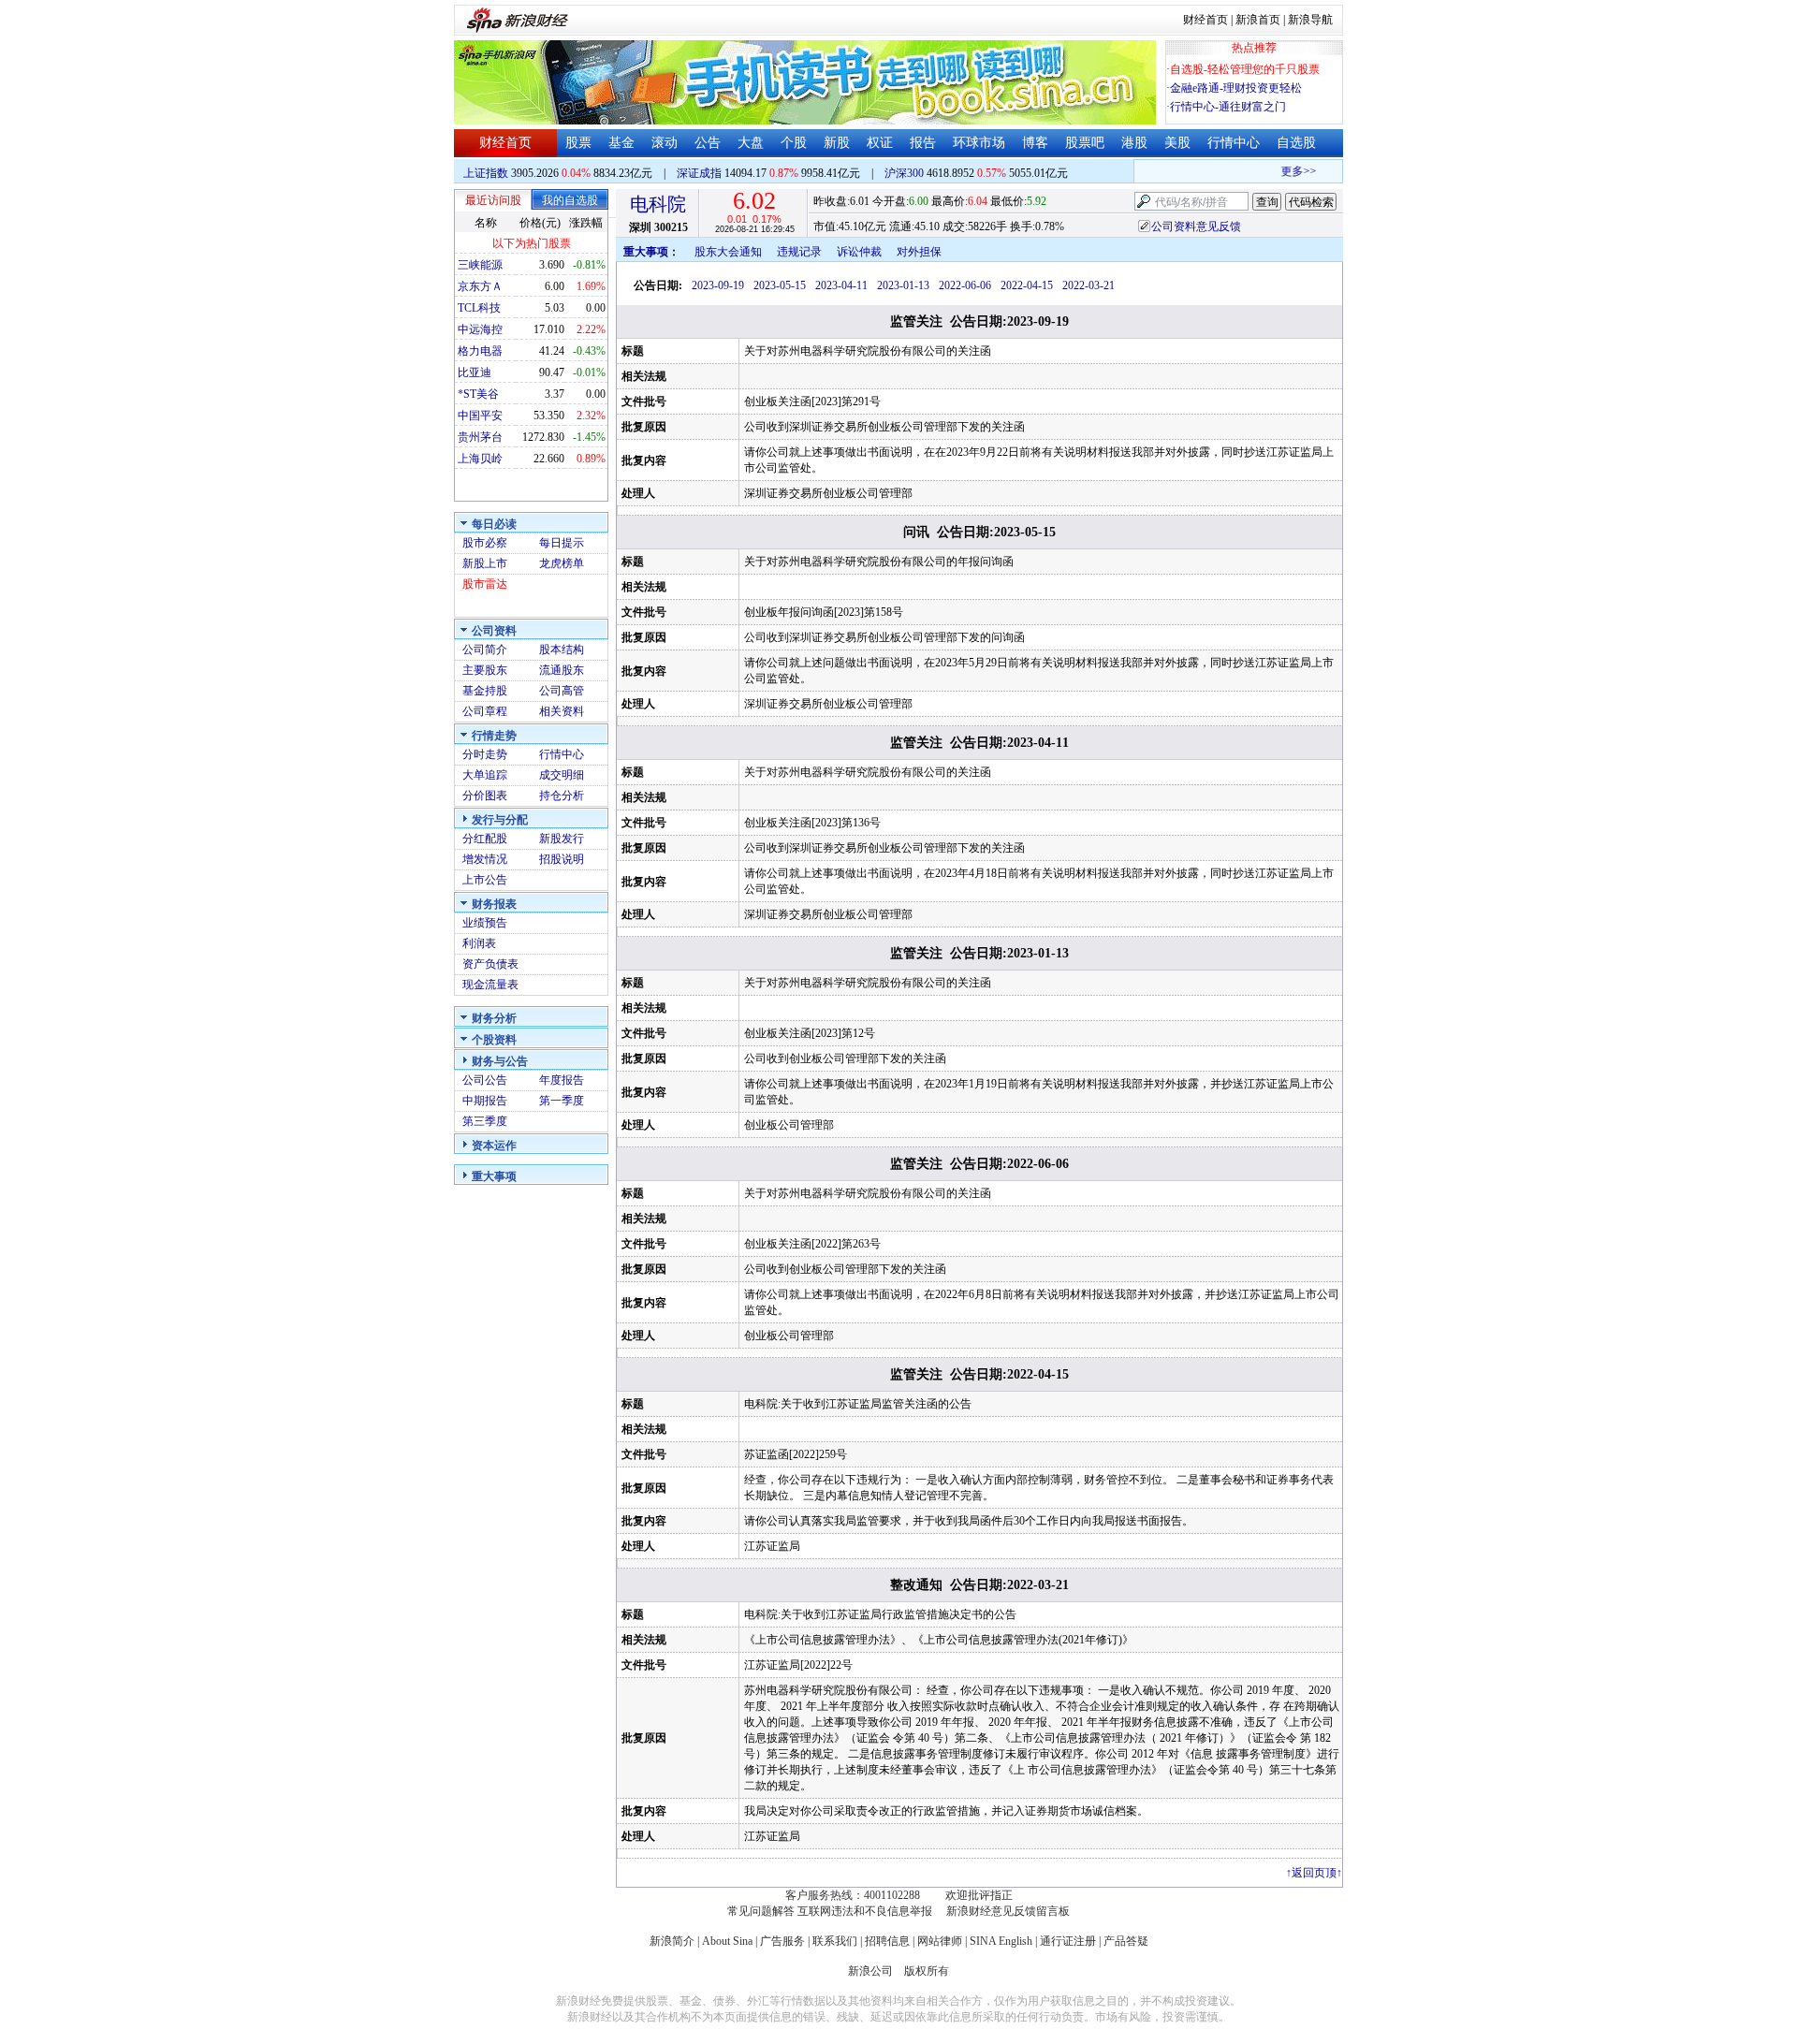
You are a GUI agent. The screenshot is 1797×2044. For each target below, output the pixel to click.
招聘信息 (887, 1941)
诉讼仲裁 (859, 252)
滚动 (665, 143)
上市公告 (485, 880)
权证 (880, 143)
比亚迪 (475, 372)
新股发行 (562, 839)
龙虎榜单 (562, 563)
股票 (578, 143)
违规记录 (799, 252)
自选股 (1296, 143)
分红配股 (485, 839)
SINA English (1001, 1941)
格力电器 (480, 351)
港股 (1134, 143)
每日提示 (562, 543)
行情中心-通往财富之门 (1228, 107)
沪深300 (904, 173)
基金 (621, 143)
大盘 (751, 143)
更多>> (1283, 171)
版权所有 (927, 1971)
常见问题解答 (761, 1911)
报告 (923, 143)
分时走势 (485, 754)
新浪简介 (672, 1941)
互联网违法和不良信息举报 (865, 1911)
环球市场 (979, 143)
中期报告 (485, 1101)
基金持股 (485, 691)
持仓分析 (562, 796)
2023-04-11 (841, 285)
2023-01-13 (903, 285)
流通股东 (562, 670)
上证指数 (486, 173)
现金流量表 (490, 985)
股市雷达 (485, 584)
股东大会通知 (728, 252)
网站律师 (940, 1941)
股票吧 (1085, 143)
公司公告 (485, 1080)
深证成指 (699, 173)
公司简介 (485, 650)
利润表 (479, 943)
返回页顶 (1314, 1873)
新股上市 (485, 563)
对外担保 (919, 252)
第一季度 (562, 1101)
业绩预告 (485, 923)
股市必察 (485, 543)
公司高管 (562, 691)
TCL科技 (479, 308)
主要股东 (485, 670)
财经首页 (1205, 20)
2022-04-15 (1027, 285)
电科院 (658, 204)
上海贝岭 (480, 459)
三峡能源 (480, 265)
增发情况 (485, 859)
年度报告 (562, 1080)
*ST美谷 (478, 394)
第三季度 (485, 1121)
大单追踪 (485, 775)
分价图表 (485, 796)
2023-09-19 (718, 285)
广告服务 (782, 1941)
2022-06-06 (965, 285)
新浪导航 (1310, 20)
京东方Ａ (480, 286)
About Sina (727, 1941)
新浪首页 (1258, 20)
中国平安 (480, 416)
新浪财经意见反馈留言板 (1008, 1911)
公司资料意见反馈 (1196, 226)
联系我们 (835, 1941)
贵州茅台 (480, 437)
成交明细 (562, 775)
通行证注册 (1068, 1941)
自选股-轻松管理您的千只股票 (1245, 69)
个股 (794, 143)
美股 (1177, 143)
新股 (837, 143)
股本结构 (562, 650)
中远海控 (480, 329)
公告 (708, 143)
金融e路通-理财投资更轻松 (1236, 88)
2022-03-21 (1088, 285)
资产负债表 (490, 964)
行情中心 (1234, 143)
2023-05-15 (780, 285)
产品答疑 (1126, 1941)
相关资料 (562, 711)
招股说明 (562, 859)
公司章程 (485, 711)
